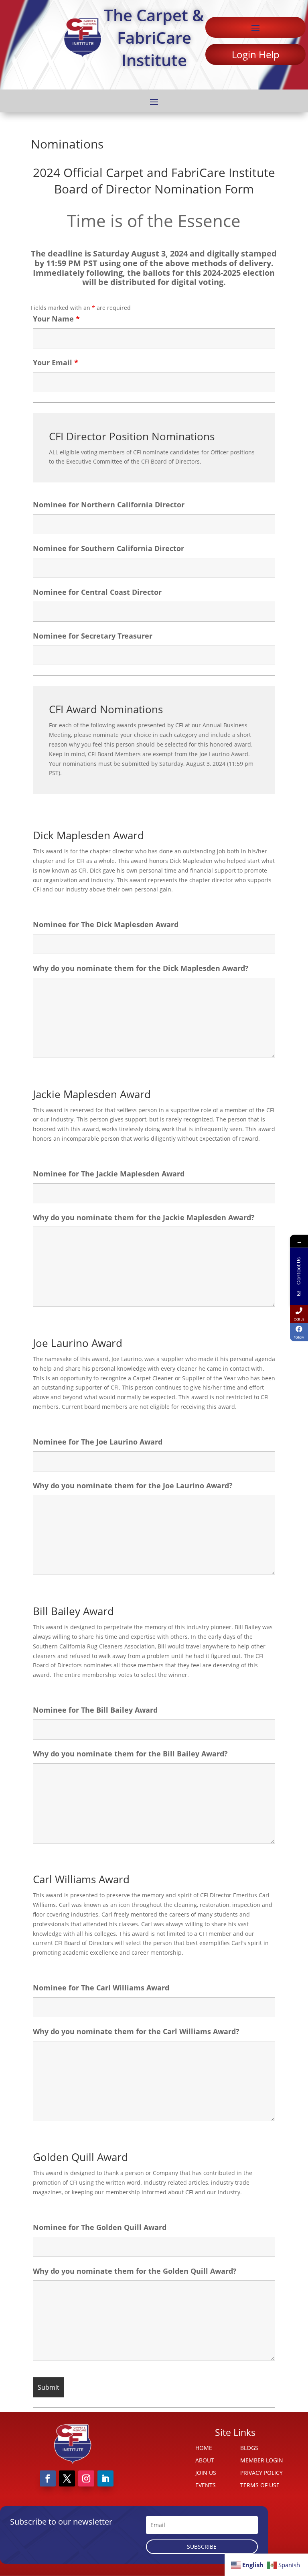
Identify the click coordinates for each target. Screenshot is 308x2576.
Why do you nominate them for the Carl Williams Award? (136, 2031)
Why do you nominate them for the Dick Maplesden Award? (141, 968)
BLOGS (249, 2448)
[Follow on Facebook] (48, 2478)
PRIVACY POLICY (261, 2473)
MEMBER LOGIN (262, 2460)
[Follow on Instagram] (86, 2478)
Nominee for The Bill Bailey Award (95, 1710)
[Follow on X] (67, 2478)
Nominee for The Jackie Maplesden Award (109, 1174)
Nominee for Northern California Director (109, 505)
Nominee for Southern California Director (108, 548)
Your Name (56, 319)
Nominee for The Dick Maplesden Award (106, 924)
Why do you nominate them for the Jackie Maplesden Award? (144, 1217)
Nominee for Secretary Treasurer (93, 636)
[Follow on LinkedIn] (105, 2478)
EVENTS (206, 2485)
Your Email (56, 362)
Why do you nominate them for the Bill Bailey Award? (130, 1754)
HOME (204, 2448)
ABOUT (205, 2460)
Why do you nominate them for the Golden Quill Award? (135, 2271)
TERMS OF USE (260, 2485)
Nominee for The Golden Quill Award (100, 2227)
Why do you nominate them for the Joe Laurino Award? (133, 1485)
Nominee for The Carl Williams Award (101, 1988)
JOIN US (206, 2473)
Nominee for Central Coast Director (97, 592)
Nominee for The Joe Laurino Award (98, 1442)
